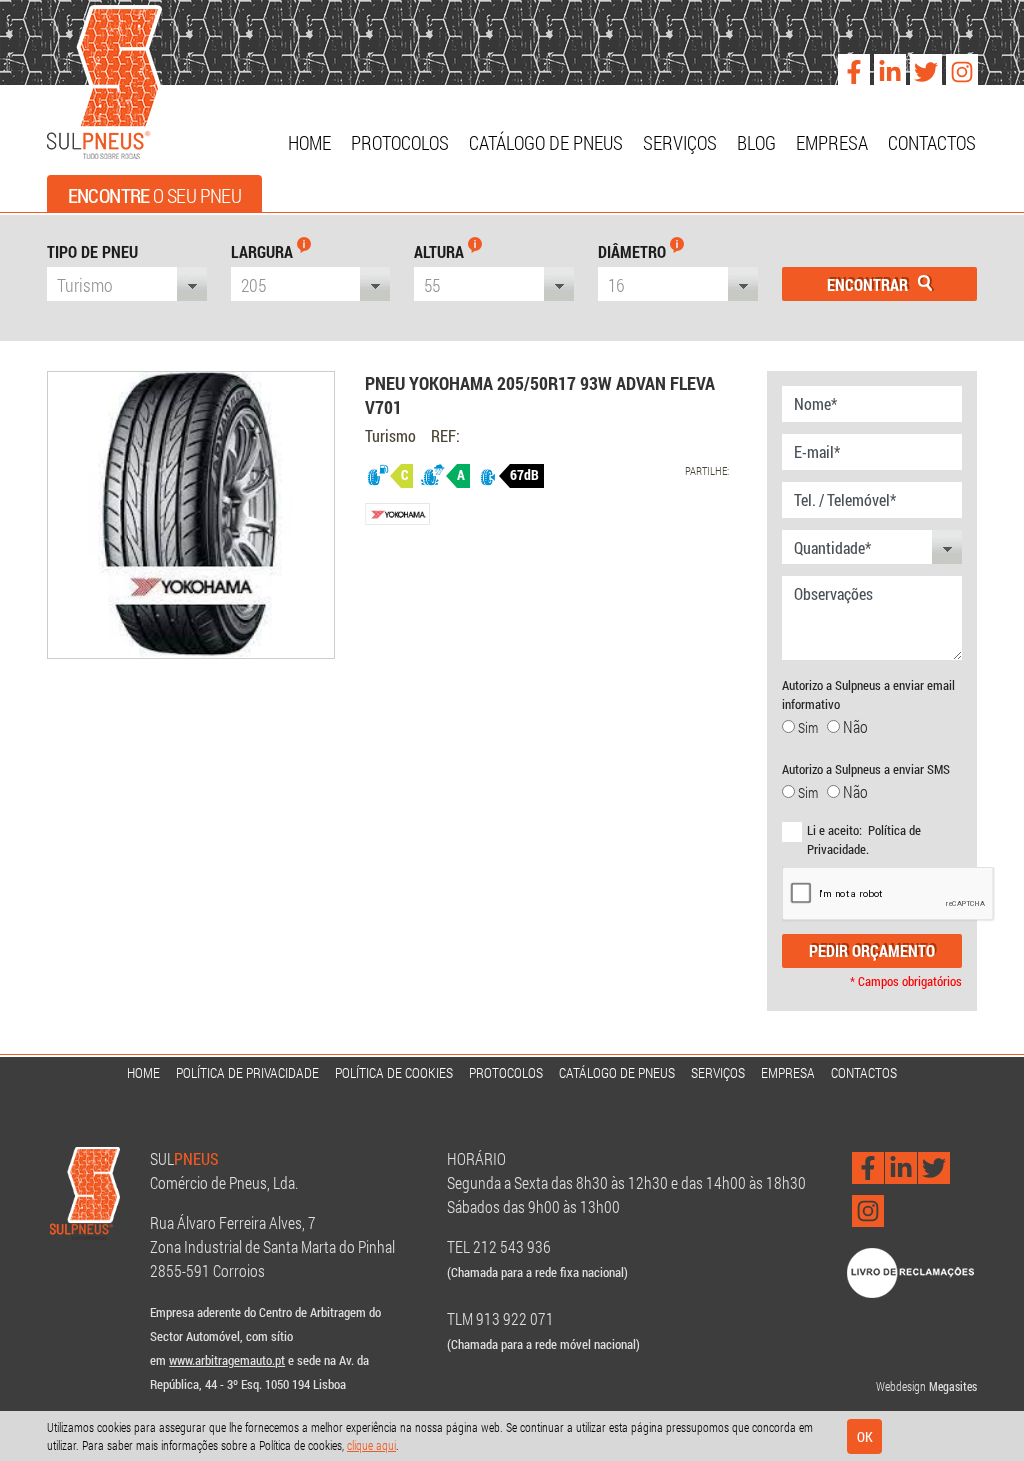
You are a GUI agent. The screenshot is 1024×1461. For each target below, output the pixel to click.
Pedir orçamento (872, 950)
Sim (811, 727)
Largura (264, 251)
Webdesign (901, 1386)
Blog (756, 142)
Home (309, 142)
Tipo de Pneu (92, 251)
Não (854, 726)
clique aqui (371, 1445)
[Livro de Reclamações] (910, 1271)
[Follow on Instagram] (957, 65)
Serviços (680, 142)
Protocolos (400, 142)
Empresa (832, 142)
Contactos (932, 142)
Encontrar (869, 284)
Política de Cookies (394, 1072)
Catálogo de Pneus (546, 142)
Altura (441, 251)
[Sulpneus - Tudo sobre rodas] (104, 83)
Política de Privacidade (247, 1072)
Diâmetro (634, 251)
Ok (865, 1436)
